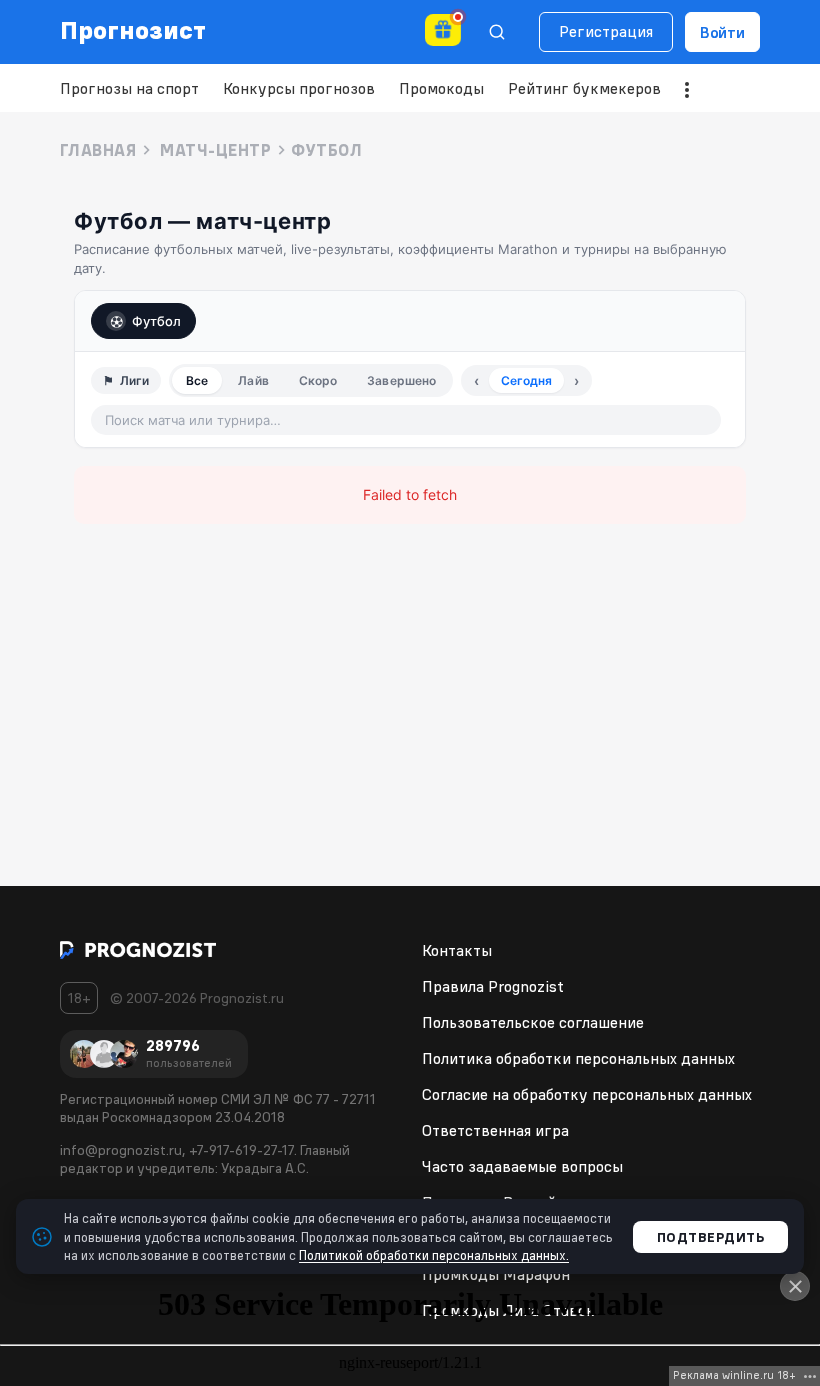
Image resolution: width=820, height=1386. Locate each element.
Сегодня (526, 380)
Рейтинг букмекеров (584, 88)
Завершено (401, 380)
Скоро (318, 380)
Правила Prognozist (493, 986)
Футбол (156, 321)
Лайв (253, 380)
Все (197, 380)
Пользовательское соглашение (533, 1022)
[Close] (795, 1286)
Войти (722, 32)
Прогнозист (133, 30)
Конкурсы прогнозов (299, 88)
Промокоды (441, 88)
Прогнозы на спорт (129, 88)
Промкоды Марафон (496, 1274)
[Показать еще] (687, 90)
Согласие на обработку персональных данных (587, 1094)
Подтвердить (711, 1237)
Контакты (457, 950)
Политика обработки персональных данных (578, 1058)
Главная (98, 150)
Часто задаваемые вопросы (522, 1166)
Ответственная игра (495, 1130)
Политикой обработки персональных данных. (434, 1255)
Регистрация (606, 31)
